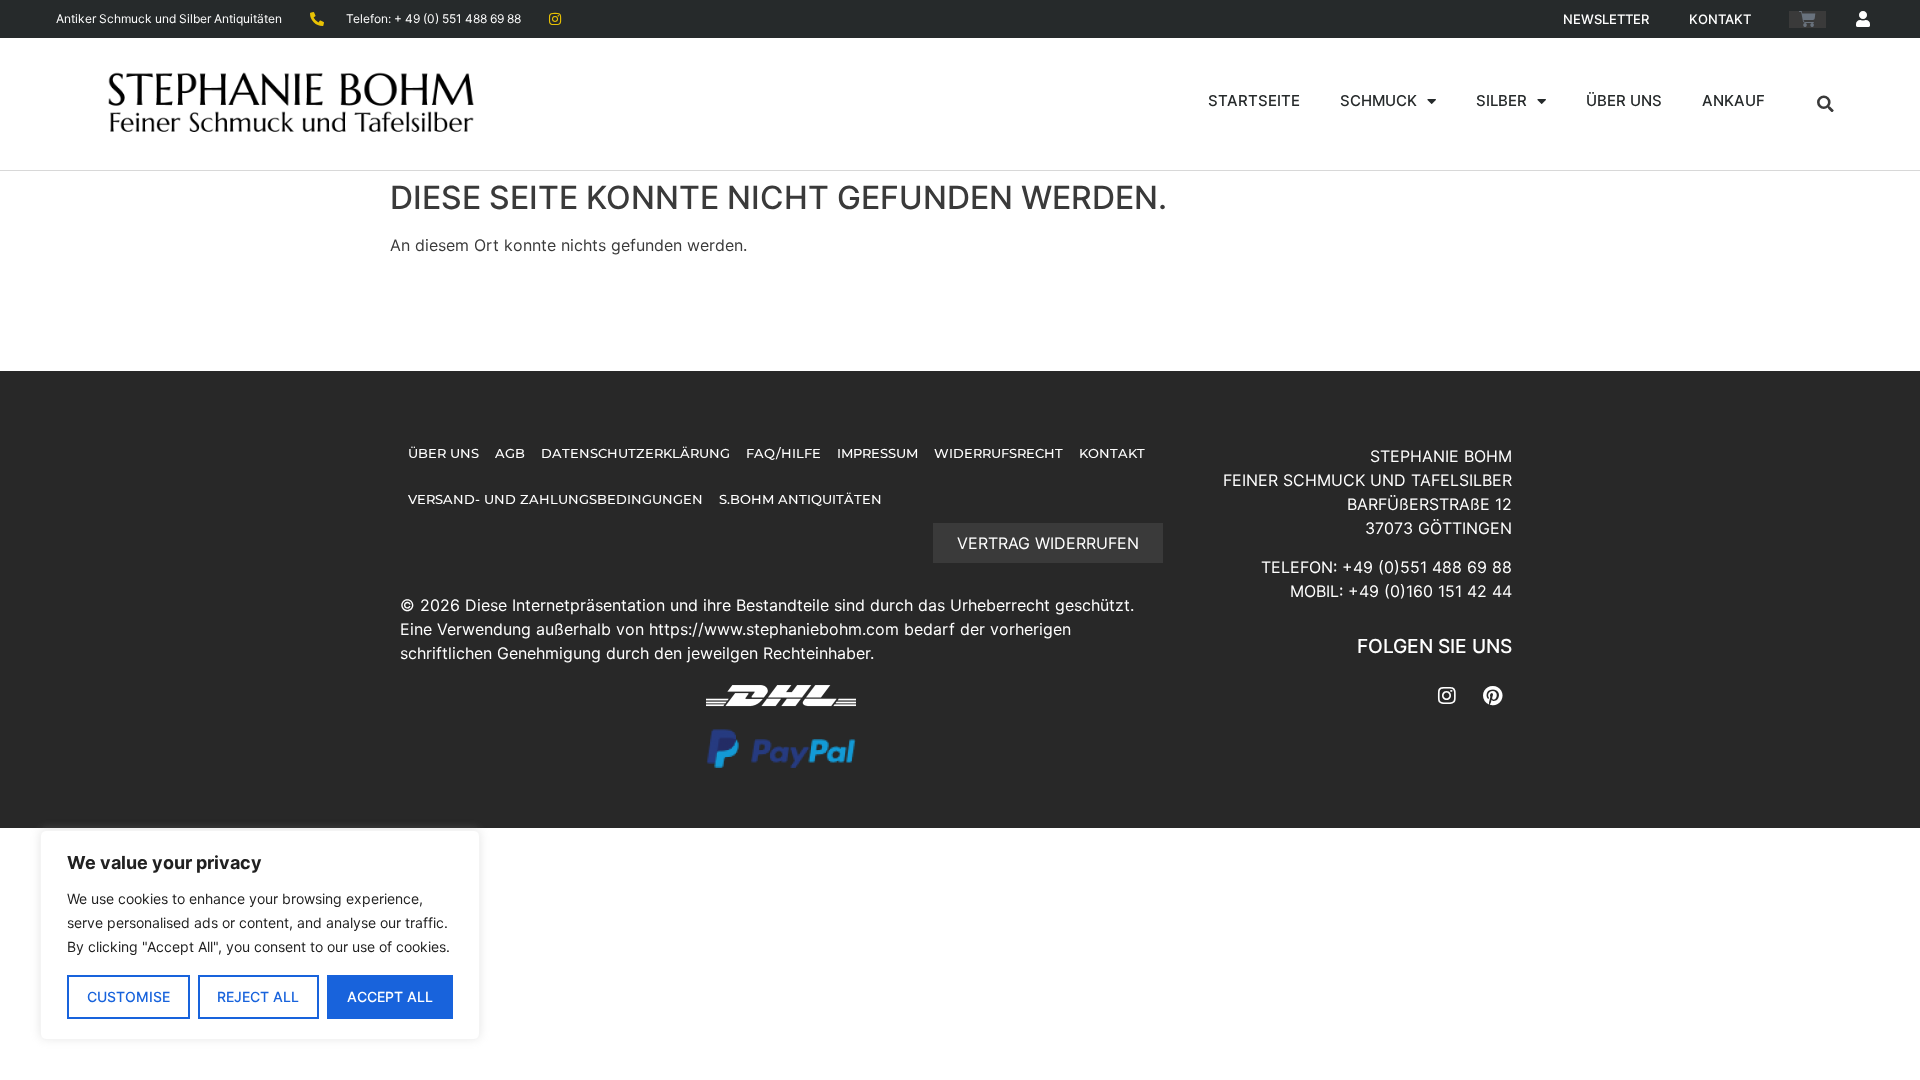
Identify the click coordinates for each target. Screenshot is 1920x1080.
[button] (1826, 104)
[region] (260, 935)
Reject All (258, 996)
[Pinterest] (1492, 696)
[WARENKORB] (1807, 19)
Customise (128, 996)
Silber (1501, 100)
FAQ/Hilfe (783, 453)
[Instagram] (1447, 696)
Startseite (1254, 100)
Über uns (1624, 100)
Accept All (390, 996)
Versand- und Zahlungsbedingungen (555, 499)
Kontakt (1720, 19)
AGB (510, 453)
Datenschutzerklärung (635, 453)
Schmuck (1378, 100)
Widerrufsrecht (998, 453)
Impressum (877, 453)
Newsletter (1606, 19)
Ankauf (1733, 100)
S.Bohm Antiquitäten (800, 499)
